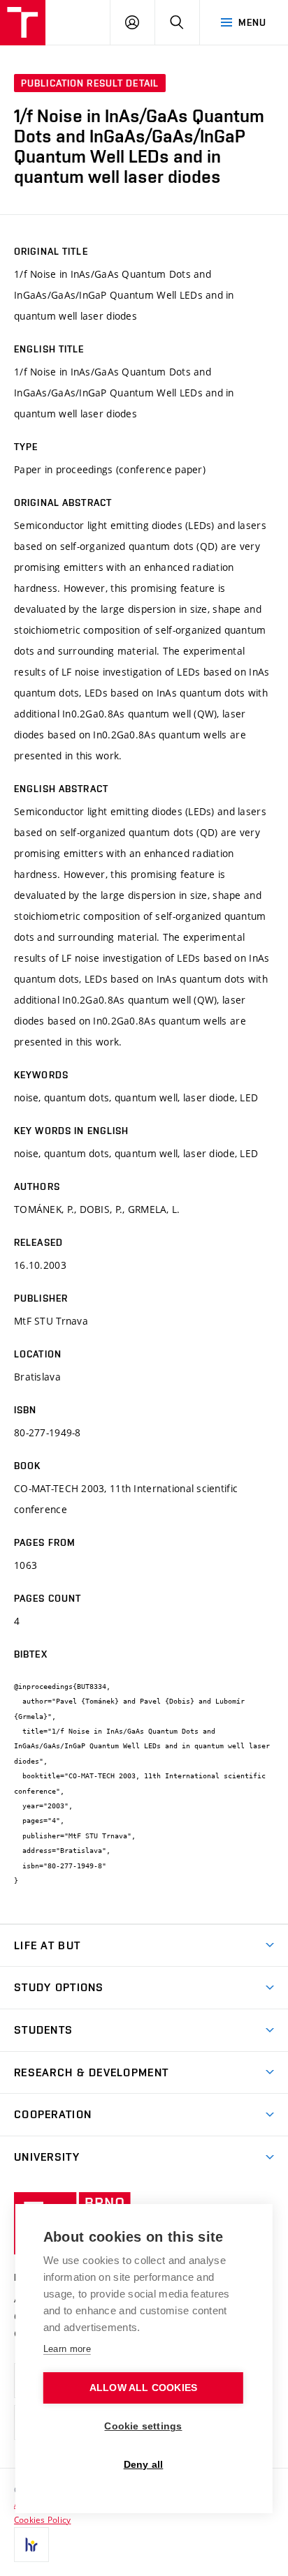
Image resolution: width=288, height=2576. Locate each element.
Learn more (67, 2349)
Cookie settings (143, 2426)
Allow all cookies (143, 2388)
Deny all (144, 2465)
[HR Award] (31, 2545)
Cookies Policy (42, 2519)
